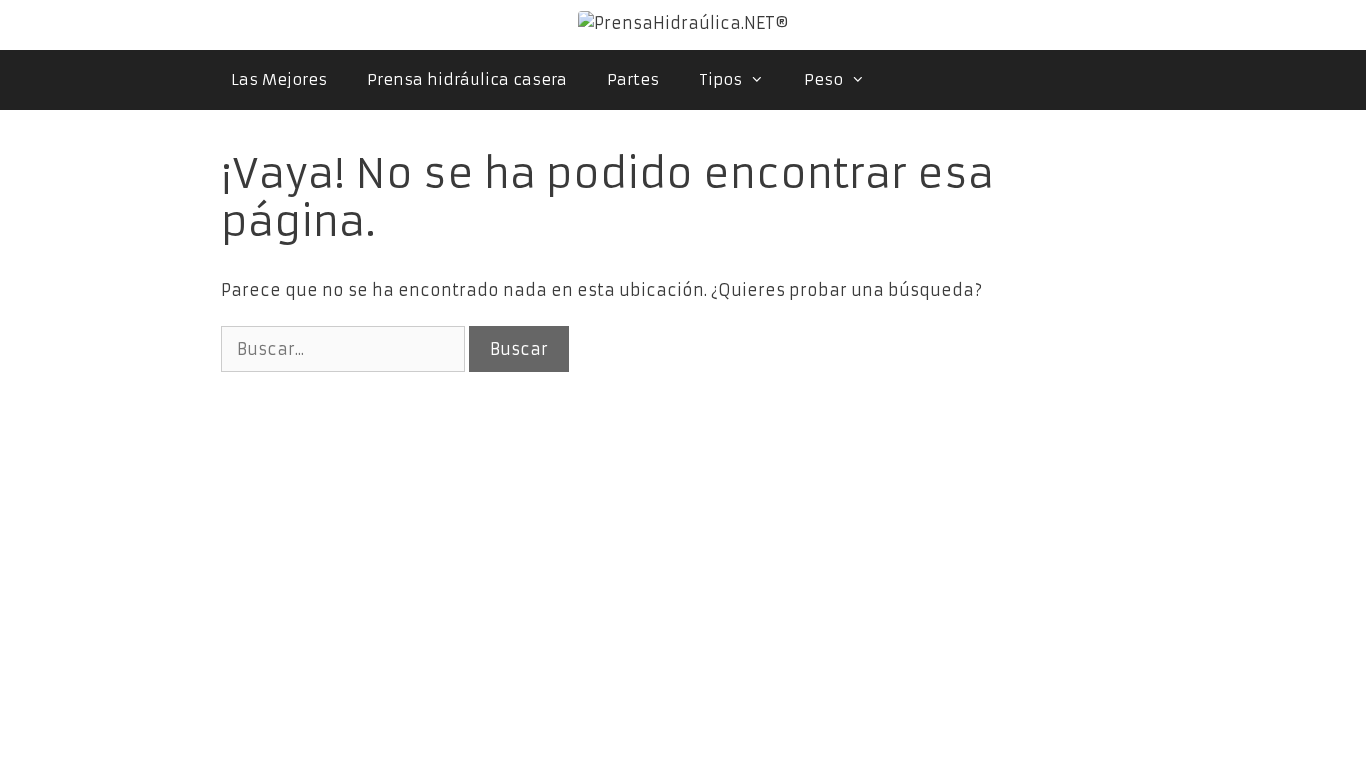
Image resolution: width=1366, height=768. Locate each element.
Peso (823, 79)
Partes (633, 79)
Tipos (720, 79)
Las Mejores (279, 79)
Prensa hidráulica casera (467, 79)
